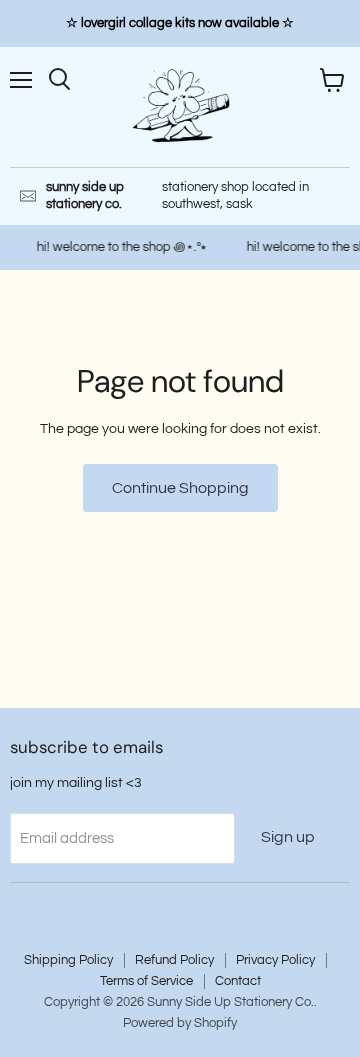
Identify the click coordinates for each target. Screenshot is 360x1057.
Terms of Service (146, 981)
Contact (238, 981)
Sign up (288, 837)
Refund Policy (174, 960)
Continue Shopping (180, 488)
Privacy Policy (275, 960)
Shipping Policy (68, 960)
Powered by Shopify (180, 1023)
